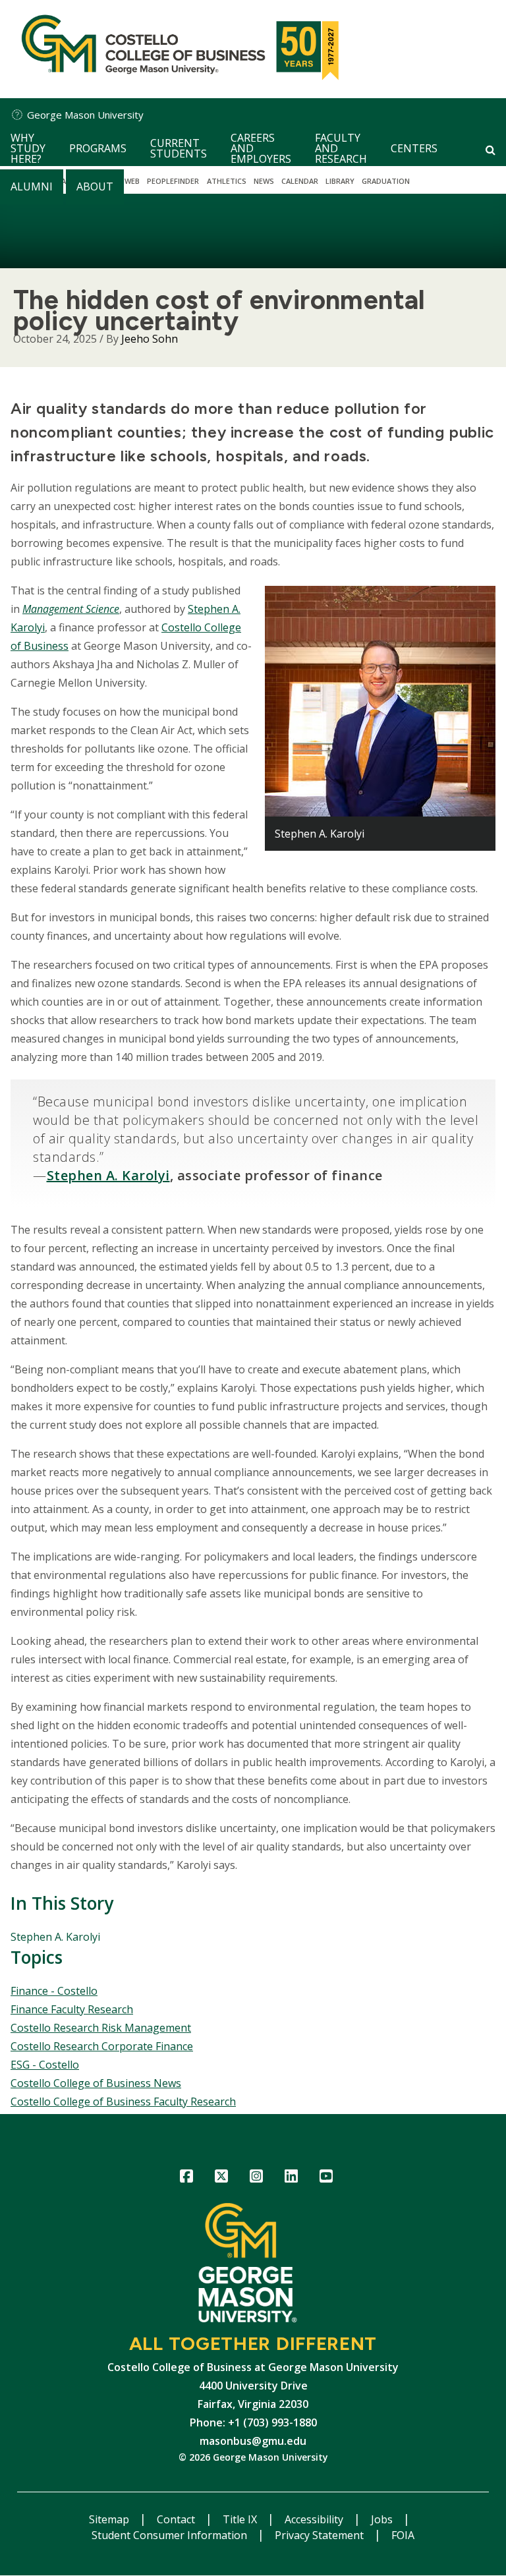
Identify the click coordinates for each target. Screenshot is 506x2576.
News (264, 181)
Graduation (386, 181)
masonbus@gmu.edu (253, 2441)
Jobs (383, 2519)
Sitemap (110, 2519)
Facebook (187, 2178)
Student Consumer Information (171, 2535)
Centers (414, 148)
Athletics (227, 181)
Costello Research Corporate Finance (102, 2046)
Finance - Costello (54, 1991)
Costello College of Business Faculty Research (123, 2102)
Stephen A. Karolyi (55, 1937)
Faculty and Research (341, 148)
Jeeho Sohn (150, 339)
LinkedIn (292, 2178)
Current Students (179, 148)
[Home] (177, 49)
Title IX (241, 2519)
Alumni (32, 186)
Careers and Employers (261, 148)
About (95, 186)
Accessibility (315, 2519)
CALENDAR (300, 181)
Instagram (257, 2178)
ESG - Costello (45, 2065)
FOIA (403, 2535)
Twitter (222, 2178)
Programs (98, 148)
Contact (177, 2519)
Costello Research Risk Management (101, 2028)
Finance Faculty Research (72, 2009)
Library (340, 181)
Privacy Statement (321, 2535)
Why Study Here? (28, 148)
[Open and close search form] (491, 150)
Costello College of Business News (96, 2083)
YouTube (326, 2178)
